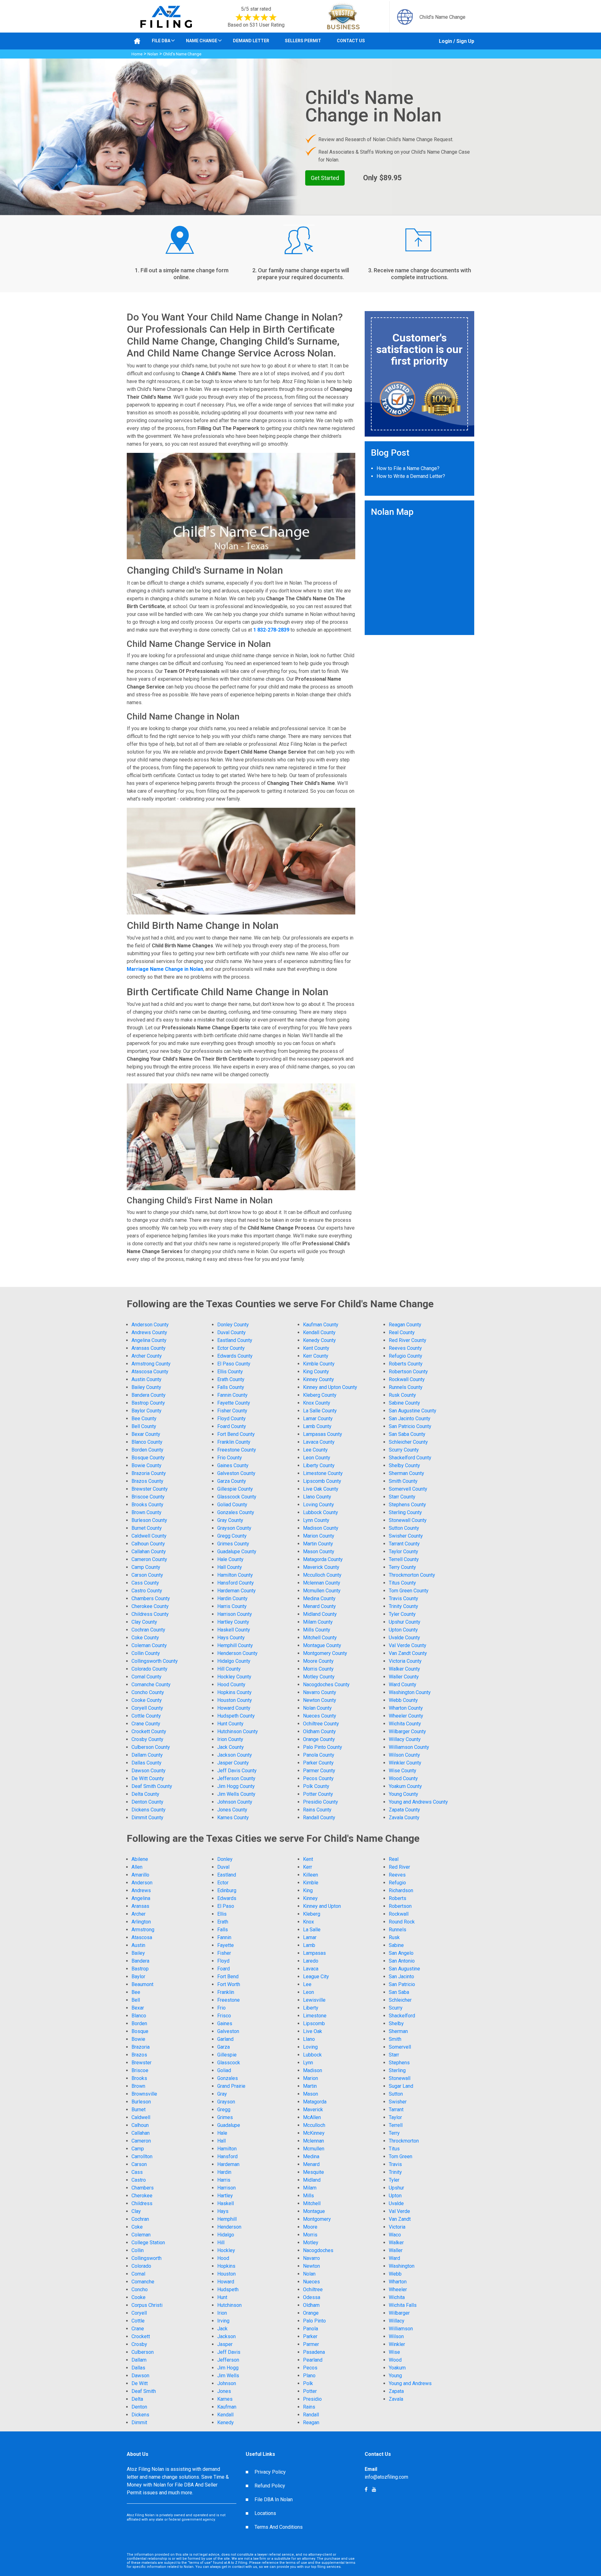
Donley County (233, 1325)
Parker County (318, 1763)
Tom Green (401, 2156)
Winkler (397, 2344)
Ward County (403, 1685)
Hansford (227, 2156)
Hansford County (236, 1583)
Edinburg (227, 1890)
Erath (223, 1922)
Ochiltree (313, 2289)
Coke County (145, 1638)
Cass (137, 2172)
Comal (138, 2274)
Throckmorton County (412, 1575)
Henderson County (237, 1653)
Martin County (318, 1544)
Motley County (319, 1677)
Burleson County (149, 1520)
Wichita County (405, 1724)
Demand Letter (251, 41)
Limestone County (323, 1473)
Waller (396, 2250)
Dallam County (147, 1755)
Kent (308, 1859)
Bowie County (146, 1465)
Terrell (396, 2125)
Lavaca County (319, 1442)
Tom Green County (409, 1591)
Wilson (396, 2336)
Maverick (313, 2110)
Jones (224, 2391)
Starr (394, 2055)
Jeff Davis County (237, 1771)
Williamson (401, 2329)
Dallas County (146, 1763)
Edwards (227, 1898)
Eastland (227, 1875)
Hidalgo (226, 2235)
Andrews (141, 1890)
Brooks (139, 2078)
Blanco (139, 2016)
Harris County (232, 1606)
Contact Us (351, 41)
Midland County (320, 1614)
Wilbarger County (407, 1731)
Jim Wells (228, 2376)
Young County (403, 1794)
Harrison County (235, 1614)
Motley (311, 2243)
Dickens (140, 2415)
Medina (311, 2156)
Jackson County (235, 1755)
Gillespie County (235, 1489)
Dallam (139, 2360)
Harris (224, 2180)
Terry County (402, 1567)
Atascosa (142, 1937)
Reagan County (405, 1325)
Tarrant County (404, 1544)
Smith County (403, 1481)
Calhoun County (148, 1544)
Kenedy (226, 2422)
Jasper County (233, 1763)
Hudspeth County (236, 1716)
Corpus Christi (147, 2305)
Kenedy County (319, 1340)
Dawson (140, 2376)
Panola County (319, 1755)
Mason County (319, 1552)
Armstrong (143, 1930)
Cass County (145, 1583)
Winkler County (405, 1763)
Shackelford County (410, 1458)
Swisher (398, 2102)
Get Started (325, 178)
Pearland (313, 2360)
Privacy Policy (270, 2472)
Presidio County (321, 1802)
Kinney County (318, 1379)
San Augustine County (413, 1411)
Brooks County (147, 1505)
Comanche (143, 2282)
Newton (311, 2266)
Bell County (144, 1426)
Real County (402, 1332)
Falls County (231, 1387)
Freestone (229, 2000)
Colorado (141, 2266)
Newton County (320, 1700)
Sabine (396, 1945)
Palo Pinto (314, 2321)
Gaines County (233, 1465)
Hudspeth (228, 2289)
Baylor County (146, 1411)
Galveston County (236, 1473)
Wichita (397, 2297)
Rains (309, 2407)
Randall (311, 2415)
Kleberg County (320, 1395)
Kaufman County (321, 1325)
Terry (394, 2133)
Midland (312, 2180)
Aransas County (149, 1348)
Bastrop (140, 1969)
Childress (142, 2203)
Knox (308, 1922)
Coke (137, 2227)
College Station (148, 2243)
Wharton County (406, 1708)
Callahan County (149, 1552)
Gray (222, 2094)
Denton (139, 2407)
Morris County (318, 1669)
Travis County (403, 1598)
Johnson (227, 2383)
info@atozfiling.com (386, 2477)
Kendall (225, 2415)
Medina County (319, 1598)
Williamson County (409, 1747)
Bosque (140, 2031)
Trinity (395, 2172)
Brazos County (147, 1481)
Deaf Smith (144, 2391)
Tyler (394, 2180)
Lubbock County (321, 1512)
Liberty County (319, 1465)
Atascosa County (150, 1372)
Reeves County (405, 1348)
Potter (310, 2391)
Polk (308, 2383)
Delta (137, 2399)
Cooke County (147, 1700)
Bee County (144, 1419)
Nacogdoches (318, 2250)
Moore (310, 2227)
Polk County (316, 1786)
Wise (394, 2352)
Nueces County (320, 1716)
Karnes (225, 2399)
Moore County (318, 1661)
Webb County (403, 1700)
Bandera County (149, 1395)
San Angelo (401, 1953)
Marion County (319, 1536)
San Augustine (404, 1969)
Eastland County (235, 1340)
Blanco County (147, 1442)
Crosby (139, 2344)
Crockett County (149, 1731)
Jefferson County (236, 1778)
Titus (394, 2149)
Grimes (225, 2117)
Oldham (311, 2305)
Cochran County (148, 1630)
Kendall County (319, 1332)
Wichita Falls (403, 2305)
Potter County (318, 1794)
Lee (307, 1984)
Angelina (141, 1898)
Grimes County (233, 1544)
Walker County (404, 1669)
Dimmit (139, 2422)
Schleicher (400, 2000)
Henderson (229, 2227)
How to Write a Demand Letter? (411, 476)
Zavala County (404, 1818)
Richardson (401, 1890)
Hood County (231, 1685)
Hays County (231, 1638)
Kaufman (227, 2407)
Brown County (146, 1512)
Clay (136, 2211)
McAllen (312, 2117)
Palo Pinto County (323, 1747)
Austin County (146, 1379)
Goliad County (232, 1505)
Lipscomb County (322, 1481)
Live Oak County (321, 1489)
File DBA (161, 41)
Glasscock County (237, 1497)
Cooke (139, 2297)
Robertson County (408, 1372)
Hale (222, 2133)
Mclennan (313, 2141)
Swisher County (406, 1536)
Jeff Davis (229, 2352)
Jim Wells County (236, 1794)
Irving (223, 2321)
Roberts (398, 1898)
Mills (308, 2196)
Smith (395, 2039)
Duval (223, 1867)
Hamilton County (235, 1575)
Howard (226, 2282)
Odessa (312, 2297)
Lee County (315, 1450)
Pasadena (314, 2352)
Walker (396, 2243)
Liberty (311, 2008)
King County (316, 1372)
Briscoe (140, 2070)
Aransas (140, 1906)
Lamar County (318, 1419)
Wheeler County (406, 1716)
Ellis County (230, 1372)
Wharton (398, 2282)
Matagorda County (323, 1559)
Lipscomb (314, 2023)
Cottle (138, 2321)
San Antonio (402, 1961)
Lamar (310, 1937)
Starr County (402, 1497)
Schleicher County (408, 1442)
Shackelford (402, 2016)
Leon (308, 1992)
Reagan (311, 2422)
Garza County (232, 1481)
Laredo (311, 1961)
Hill (221, 2243)
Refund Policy (270, 2486)
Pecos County (318, 1778)
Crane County (146, 1724)
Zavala (396, 2399)
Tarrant (396, 2110)
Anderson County (150, 1325)
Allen (137, 1867)
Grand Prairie (231, 2086)
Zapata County (404, 1810)
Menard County (319, 1606)
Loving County (318, 1505)
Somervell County (408, 1489)
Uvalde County (404, 1638)
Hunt (222, 2297)
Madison (313, 2070)
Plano (309, 2376)
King (308, 1890)
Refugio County (406, 1356)
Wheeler (398, 2289)
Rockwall (399, 1914)
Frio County (230, 1458)
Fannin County (232, 1395)
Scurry (396, 2008)
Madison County (321, 1528)
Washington (402, 2266)
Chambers (143, 2188)
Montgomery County (325, 1653)
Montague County (322, 1645)
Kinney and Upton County (330, 1387)
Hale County (230, 1559)
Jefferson (228, 2360)
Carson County (147, 1575)
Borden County (147, 1450)
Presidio (312, 2399)
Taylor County (403, 1552)
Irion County (230, 1739)
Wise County (403, 1771)
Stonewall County (408, 1520)
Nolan (153, 54)
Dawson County (149, 1771)
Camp (138, 2149)
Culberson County (151, 1747)
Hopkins (226, 2266)
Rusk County (402, 1395)
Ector (223, 1883)
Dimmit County (147, 1818)
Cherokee (142, 2196)
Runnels (398, 1930)
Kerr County (316, 1356)
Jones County (232, 1810)
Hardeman (228, 2164)
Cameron (141, 2141)
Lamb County (317, 1426)
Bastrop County (148, 1403)
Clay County (144, 1622)
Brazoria (141, 2047)
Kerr (308, 1867)
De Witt (140, 2383)
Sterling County (405, 1512)
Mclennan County (322, 1583)
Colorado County (149, 1669)
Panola (311, 2329)
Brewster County (150, 1489)
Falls (223, 1930)
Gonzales (228, 2078)
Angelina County (149, 1340)
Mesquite (313, 2172)
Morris (310, 2235)
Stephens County (407, 1505)
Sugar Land (401, 2086)
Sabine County (404, 1403)
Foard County (232, 1426)
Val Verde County (408, 1645)
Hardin (224, 2172)
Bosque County (148, 1458)
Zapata (396, 2391)
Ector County (231, 1348)
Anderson (142, 1883)
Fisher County (232, 1411)
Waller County (404, 1677)
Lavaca (311, 1969)
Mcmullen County (322, 1591)
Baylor (138, 1977)
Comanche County (151, 1685)
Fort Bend (228, 1977)
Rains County (317, 1810)
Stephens (399, 2063)
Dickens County (149, 1810)
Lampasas (314, 1953)
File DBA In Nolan (274, 2499)
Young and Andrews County (418, 1802)
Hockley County (234, 1677)
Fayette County (234, 1403)
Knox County (317, 1403)
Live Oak (313, 2031)
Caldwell (141, 2117)
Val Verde (399, 2211)
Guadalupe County (237, 1552)
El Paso (226, 1906)
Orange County (319, 1739)
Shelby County (404, 1465)
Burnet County (147, 1528)
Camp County (146, 1567)
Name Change (202, 41)
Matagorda (315, 2102)
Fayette (226, 1945)
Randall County (319, 1818)
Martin (310, 2086)
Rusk (394, 1937)
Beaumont (142, 1984)
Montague (314, 2211)
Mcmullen (314, 2149)
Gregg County (232, 1536)
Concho (140, 2289)
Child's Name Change (182, 54)
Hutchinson (229, 2305)
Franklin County (234, 1442)
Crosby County (147, 1739)
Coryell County (147, 1708)
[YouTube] (366, 2489)
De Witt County (148, 1778)
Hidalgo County (234, 1661)
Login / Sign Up (457, 41)
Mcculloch (314, 2125)
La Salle (312, 1930)
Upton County (403, 1630)
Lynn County (316, 1520)
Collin (138, 2250)
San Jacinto (401, 1977)
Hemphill (227, 2219)
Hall (221, 2141)
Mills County (317, 1630)
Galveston (228, 2031)
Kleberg (312, 1914)
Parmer (311, 2344)
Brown (138, 2086)
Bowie (138, 2039)
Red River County (408, 1340)
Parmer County (319, 1771)
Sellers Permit (303, 41)
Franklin (226, 1992)
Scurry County (404, 1450)
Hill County (229, 1669)
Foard (223, 1969)
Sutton (396, 2094)
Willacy (397, 2321)
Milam (310, 2188)
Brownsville (144, 2094)
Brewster (141, 2063)
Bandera (140, 1961)
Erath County (231, 1379)
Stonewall (400, 2078)
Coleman (141, 2235)
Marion (311, 2078)
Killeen (311, 1875)
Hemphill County (235, 1645)
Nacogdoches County (326, 1685)
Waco (395, 2235)
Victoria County (405, 1661)
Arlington (141, 1922)
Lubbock (312, 2055)
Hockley (226, 2250)
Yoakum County (405, 1786)
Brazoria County (149, 1473)
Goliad (224, 2070)
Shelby (396, 2023)
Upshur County (405, 1622)
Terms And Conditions (279, 2527)
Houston (226, 2274)
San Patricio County (410, 1426)
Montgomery (317, 2219)
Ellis (222, 1914)
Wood (395, 2360)
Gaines (225, 2023)
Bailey (138, 1953)
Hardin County (232, 1598)
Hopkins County (234, 1692)
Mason (311, 2094)
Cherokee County (150, 1606)
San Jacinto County (410, 1419)
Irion (222, 2313)
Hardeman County (236, 1591)
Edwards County (235, 1356)
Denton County (147, 1802)
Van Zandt (400, 2219)
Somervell (400, 2047)
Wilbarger (399, 2313)
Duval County (231, 1332)
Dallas (138, 2368)
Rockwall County (407, 1379)
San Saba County (407, 1434)
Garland (225, 2039)
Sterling (397, 2070)
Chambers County (151, 1598)
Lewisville (314, 2000)
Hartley (225, 2196)
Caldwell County (149, 1536)
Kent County (316, 1348)
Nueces (311, 2282)
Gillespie (227, 2055)
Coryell (139, 2313)
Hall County (230, 1567)
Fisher (224, 1953)
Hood (223, 2258)
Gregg (224, 2110)
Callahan (141, 2133)
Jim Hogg (228, 2368)
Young (395, 2376)
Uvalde (396, 2203)
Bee (136, 1992)
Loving (310, 2047)
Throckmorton (404, 2141)
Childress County (150, 1614)
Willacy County (405, 1739)
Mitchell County (320, 1638)
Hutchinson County (238, 1731)
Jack (222, 2329)
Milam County (318, 1622)
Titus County (402, 1583)
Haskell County (234, 1630)
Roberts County (406, 1364)
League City (316, 1977)
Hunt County (230, 1724)
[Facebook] (374, 2489)
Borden (139, 2023)
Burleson (141, 2102)
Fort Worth (229, 1984)
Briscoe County (148, 1497)
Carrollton (142, 2156)
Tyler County (402, 1614)
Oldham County (319, 1731)
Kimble (311, 1883)
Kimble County (319, 1364)
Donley (225, 1859)
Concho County (148, 1692)
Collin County (146, 1653)
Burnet (139, 2110)
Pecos (310, 2368)
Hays (223, 2211)
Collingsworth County (155, 1661)
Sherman (398, 2031)
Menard (311, 2164)
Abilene (140, 1859)
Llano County (317, 1497)
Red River (399, 1867)
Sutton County (404, 1528)
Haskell (226, 2203)
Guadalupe (229, 2125)
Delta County (145, 1794)
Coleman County (149, 1645)
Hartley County (233, 1622)
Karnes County (233, 1818)
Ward (394, 2258)
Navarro (311, 2258)
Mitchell (312, 2203)
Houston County (235, 1700)
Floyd (223, 1961)
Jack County (231, 1747)
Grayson (226, 2102)
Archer (139, 1914)
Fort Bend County (236, 1434)
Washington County (410, 1692)
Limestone (315, 2016)
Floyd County (231, 1419)
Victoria (397, 2227)
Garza (223, 2047)
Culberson (143, 2352)
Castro (139, 2180)
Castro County (147, 1591)
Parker (310, 2336)
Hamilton (227, 2149)
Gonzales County (236, 1512)
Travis (395, 2164)
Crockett (141, 2336)
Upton (395, 2196)
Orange (311, 2313)
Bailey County (146, 1387)
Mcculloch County (322, 1575)
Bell (136, 2000)
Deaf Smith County (152, 1786)
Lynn (308, 2063)
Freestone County (237, 1450)
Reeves (397, 1875)
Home (137, 54)
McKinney (314, 2133)
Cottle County (146, 1716)
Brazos (139, 2055)
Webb (395, 2274)
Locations (265, 2513)
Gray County (230, 1520)
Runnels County (406, 1387)
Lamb (309, 1945)
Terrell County (404, 1559)
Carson (139, 2164)
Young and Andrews (410, 2383)
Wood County (403, 1778)
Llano (309, 2039)
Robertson (400, 1906)
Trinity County (403, 1606)
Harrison (226, 2188)
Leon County (317, 1458)
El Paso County (234, 1364)
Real (394, 1859)
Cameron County (149, 1559)
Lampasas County (323, 1434)
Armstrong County (151, 1364)
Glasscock (229, 2063)
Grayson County (234, 1528)
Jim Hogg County (236, 1786)
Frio (221, 2008)
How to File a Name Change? (408, 468)
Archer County (147, 1356)
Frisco (224, 2016)
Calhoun (140, 2125)
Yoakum (397, 2368)
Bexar (138, 2008)
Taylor (395, 2117)
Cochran (140, 2219)
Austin (138, 1945)
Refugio (397, 1883)
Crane (138, 2329)
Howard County (234, 1708)
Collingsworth (146, 2258)
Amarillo (140, 1875)
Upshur (396, 2188)
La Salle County (320, 1411)
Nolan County (317, 1708)
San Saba (399, 1992)
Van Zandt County (408, 1653)
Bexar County (146, 1434)
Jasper (225, 2344)
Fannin (224, 1937)
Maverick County (321, 1567)
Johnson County (235, 1802)
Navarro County (320, 1692)
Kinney (310, 1898)
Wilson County (404, 1755)
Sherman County (406, 1473)
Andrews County (149, 1332)
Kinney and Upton (322, 1906)
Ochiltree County (321, 1724)
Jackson (226, 2336)
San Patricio (402, 1984)
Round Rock (402, 1922)
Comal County (146, 1677)
